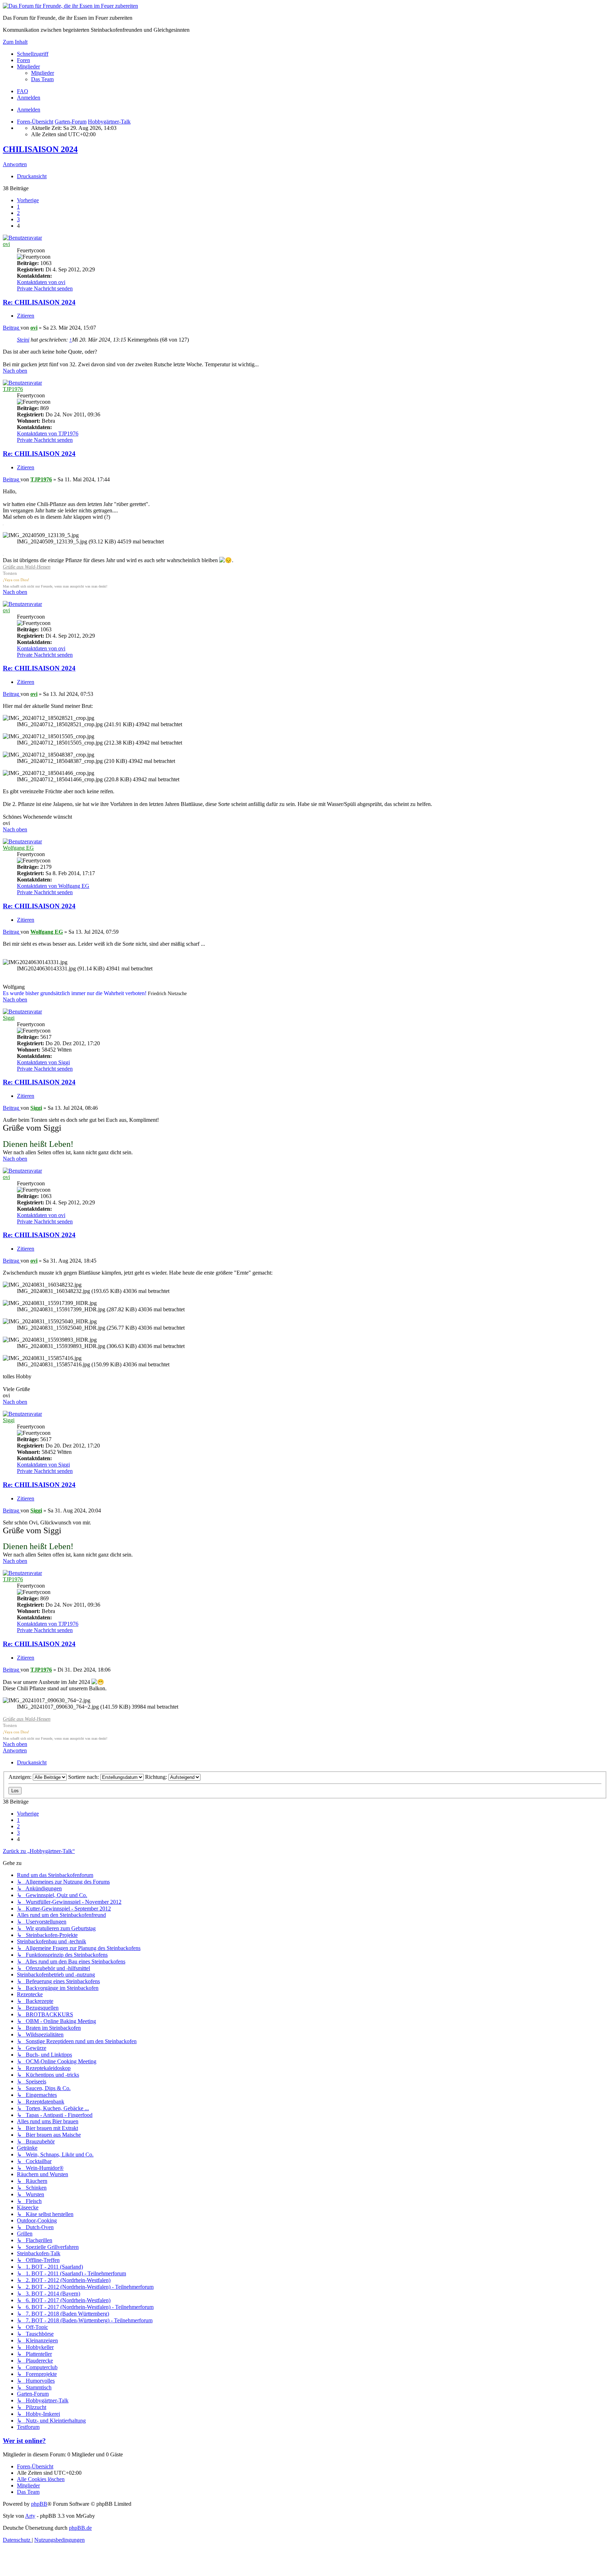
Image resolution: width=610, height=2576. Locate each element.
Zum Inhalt (15, 42)
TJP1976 (13, 389)
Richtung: (157, 1777)
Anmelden (29, 110)
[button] (28, 200)
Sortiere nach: (84, 1777)
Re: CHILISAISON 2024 (39, 302)
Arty (30, 2516)
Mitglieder (28, 67)
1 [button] (18, 207)
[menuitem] (43, 73)
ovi (6, 244)
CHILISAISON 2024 (40, 149)
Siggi (9, 1018)
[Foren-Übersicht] (70, 6)
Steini (23, 340)
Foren (23, 60)
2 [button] (18, 213)
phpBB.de (80, 2528)
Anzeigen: (21, 1777)
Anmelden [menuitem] (29, 98)
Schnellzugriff (33, 54)
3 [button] (18, 219)
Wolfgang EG (18, 848)
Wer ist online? (24, 2441)
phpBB (39, 2504)
